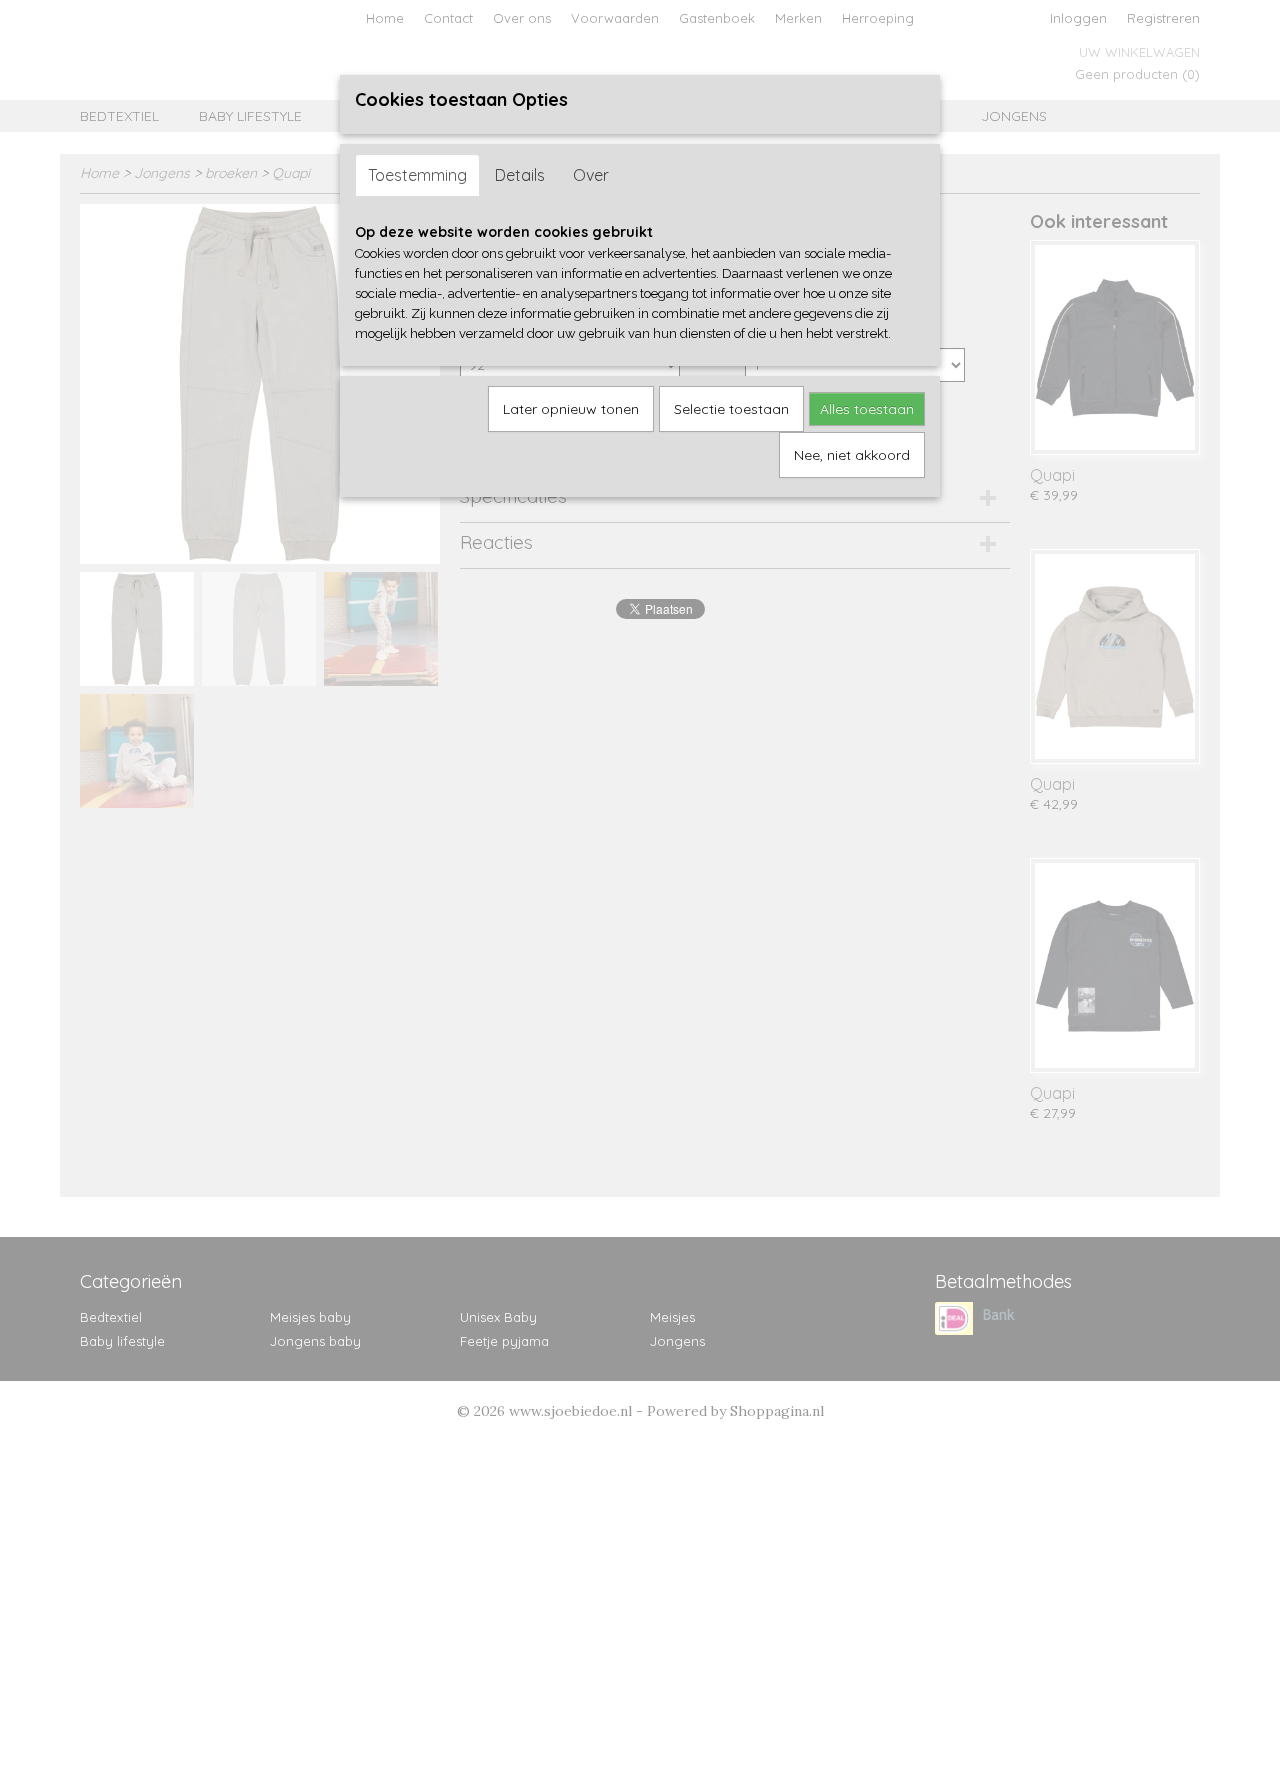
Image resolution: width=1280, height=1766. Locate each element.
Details (520, 175)
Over (591, 175)
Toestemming (417, 175)
